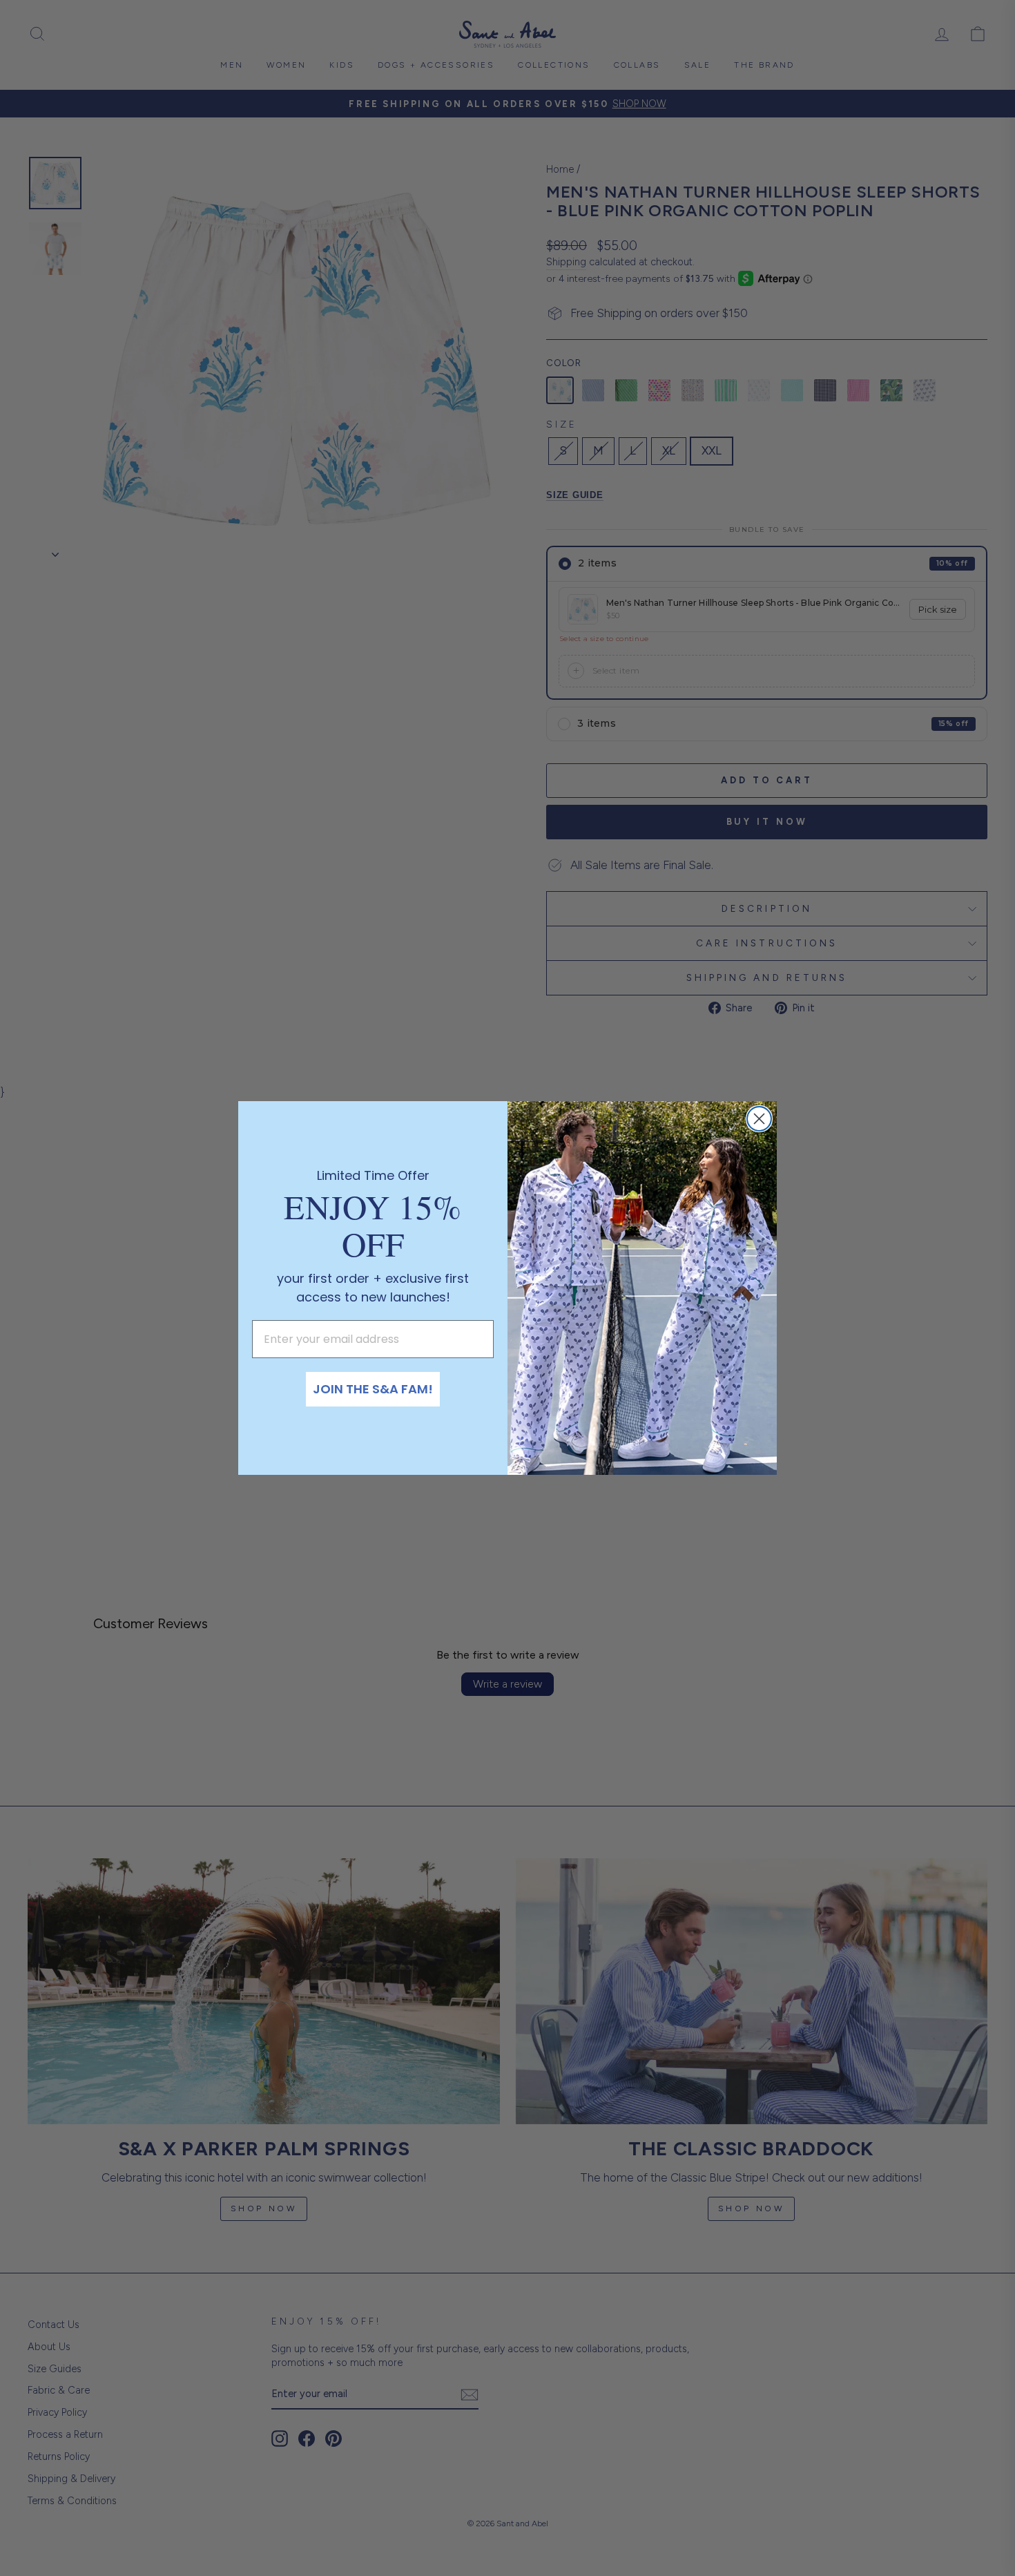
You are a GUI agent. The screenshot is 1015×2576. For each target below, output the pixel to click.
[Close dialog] (759, 1119)
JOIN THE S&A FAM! (373, 1389)
